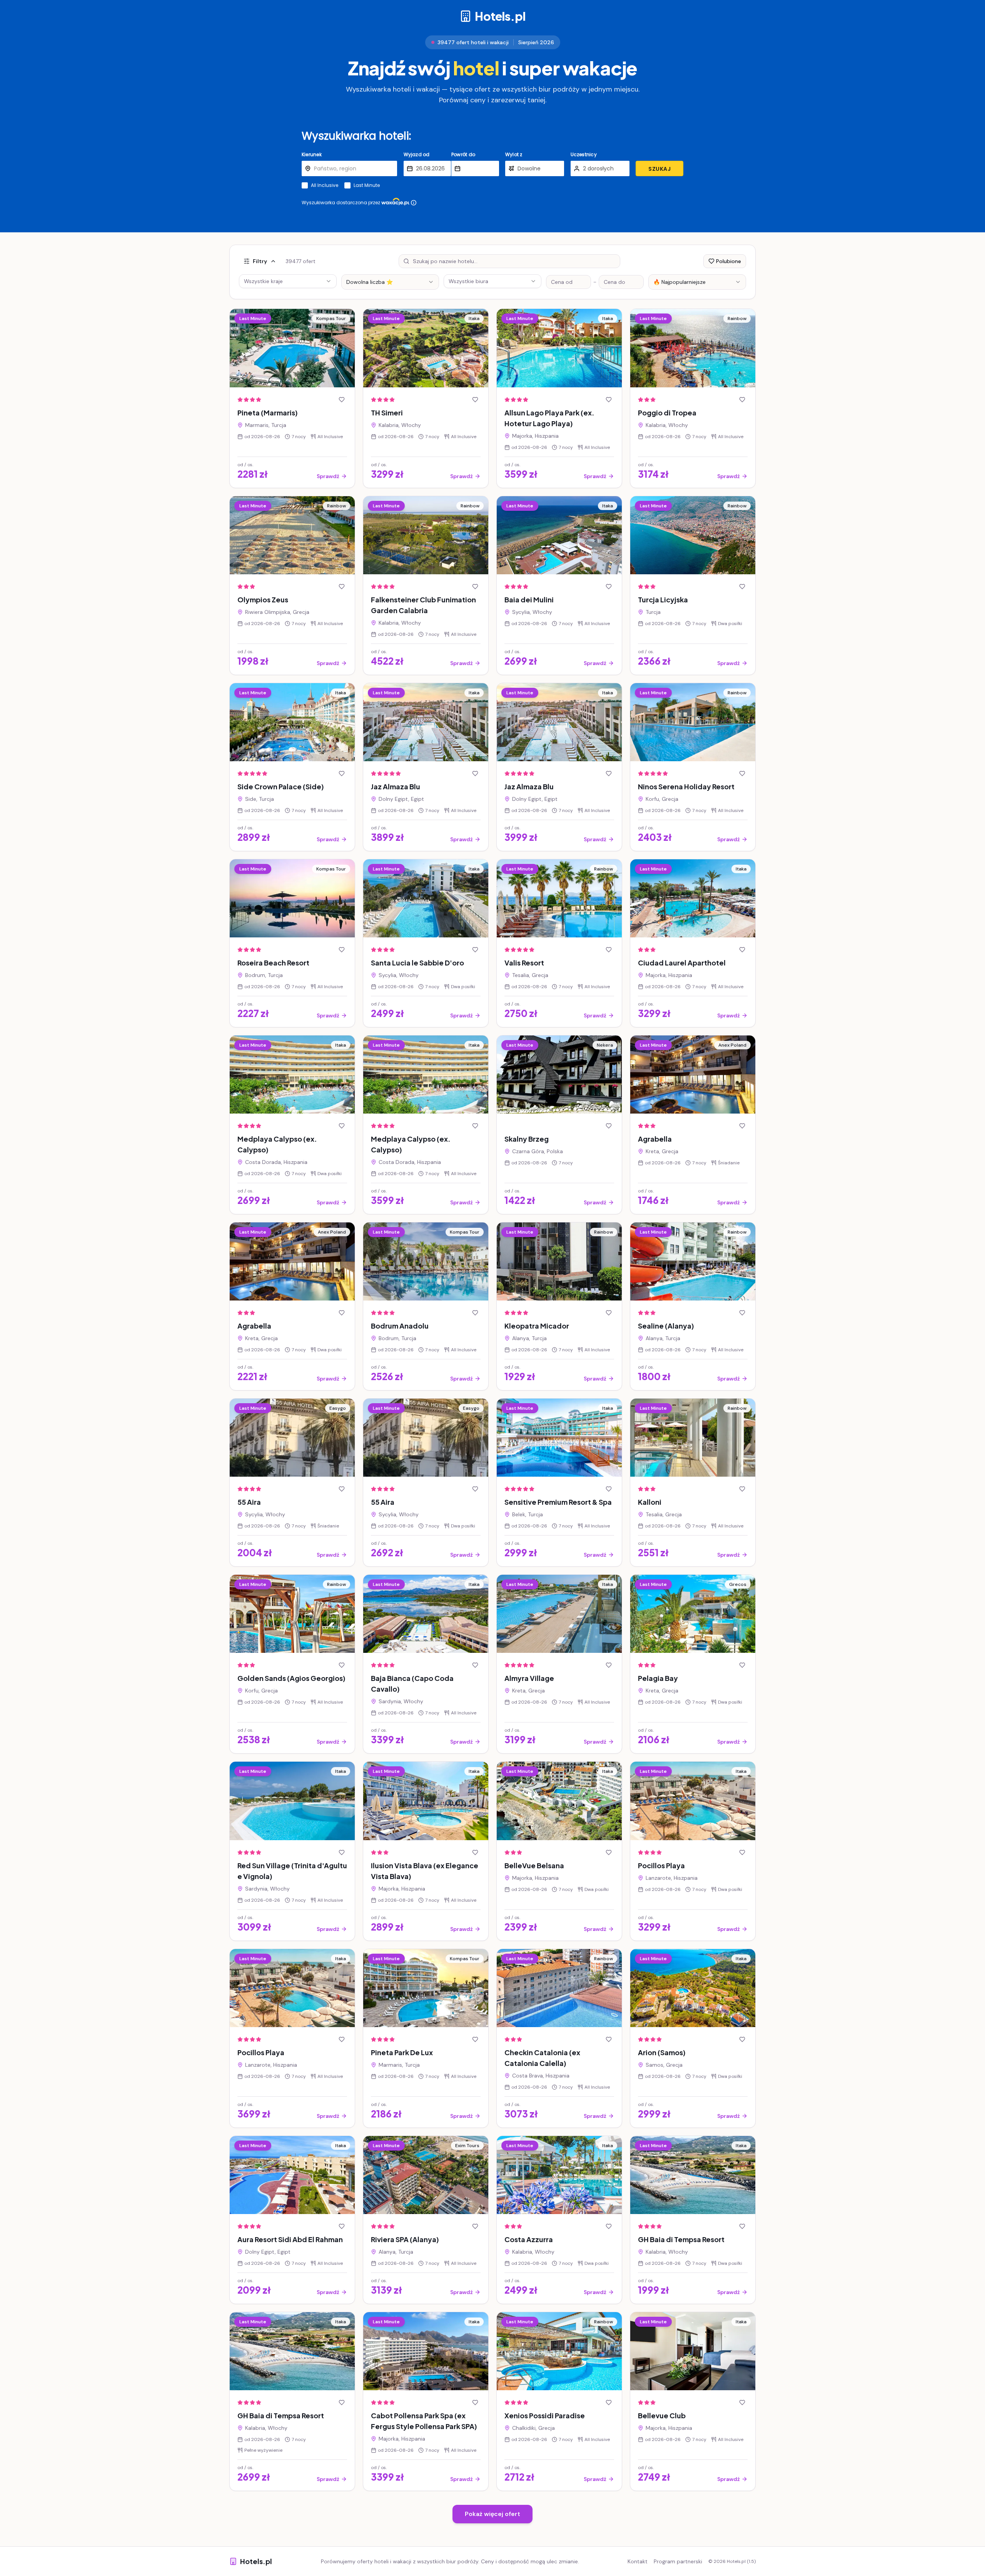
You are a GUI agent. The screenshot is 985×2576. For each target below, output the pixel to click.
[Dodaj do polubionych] (342, 400)
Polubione (729, 261)
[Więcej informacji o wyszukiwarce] (414, 203)
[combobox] (390, 282)
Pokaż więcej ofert (492, 2514)
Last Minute (367, 185)
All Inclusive (325, 185)
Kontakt (638, 2561)
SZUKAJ (659, 169)
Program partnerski (678, 2561)
